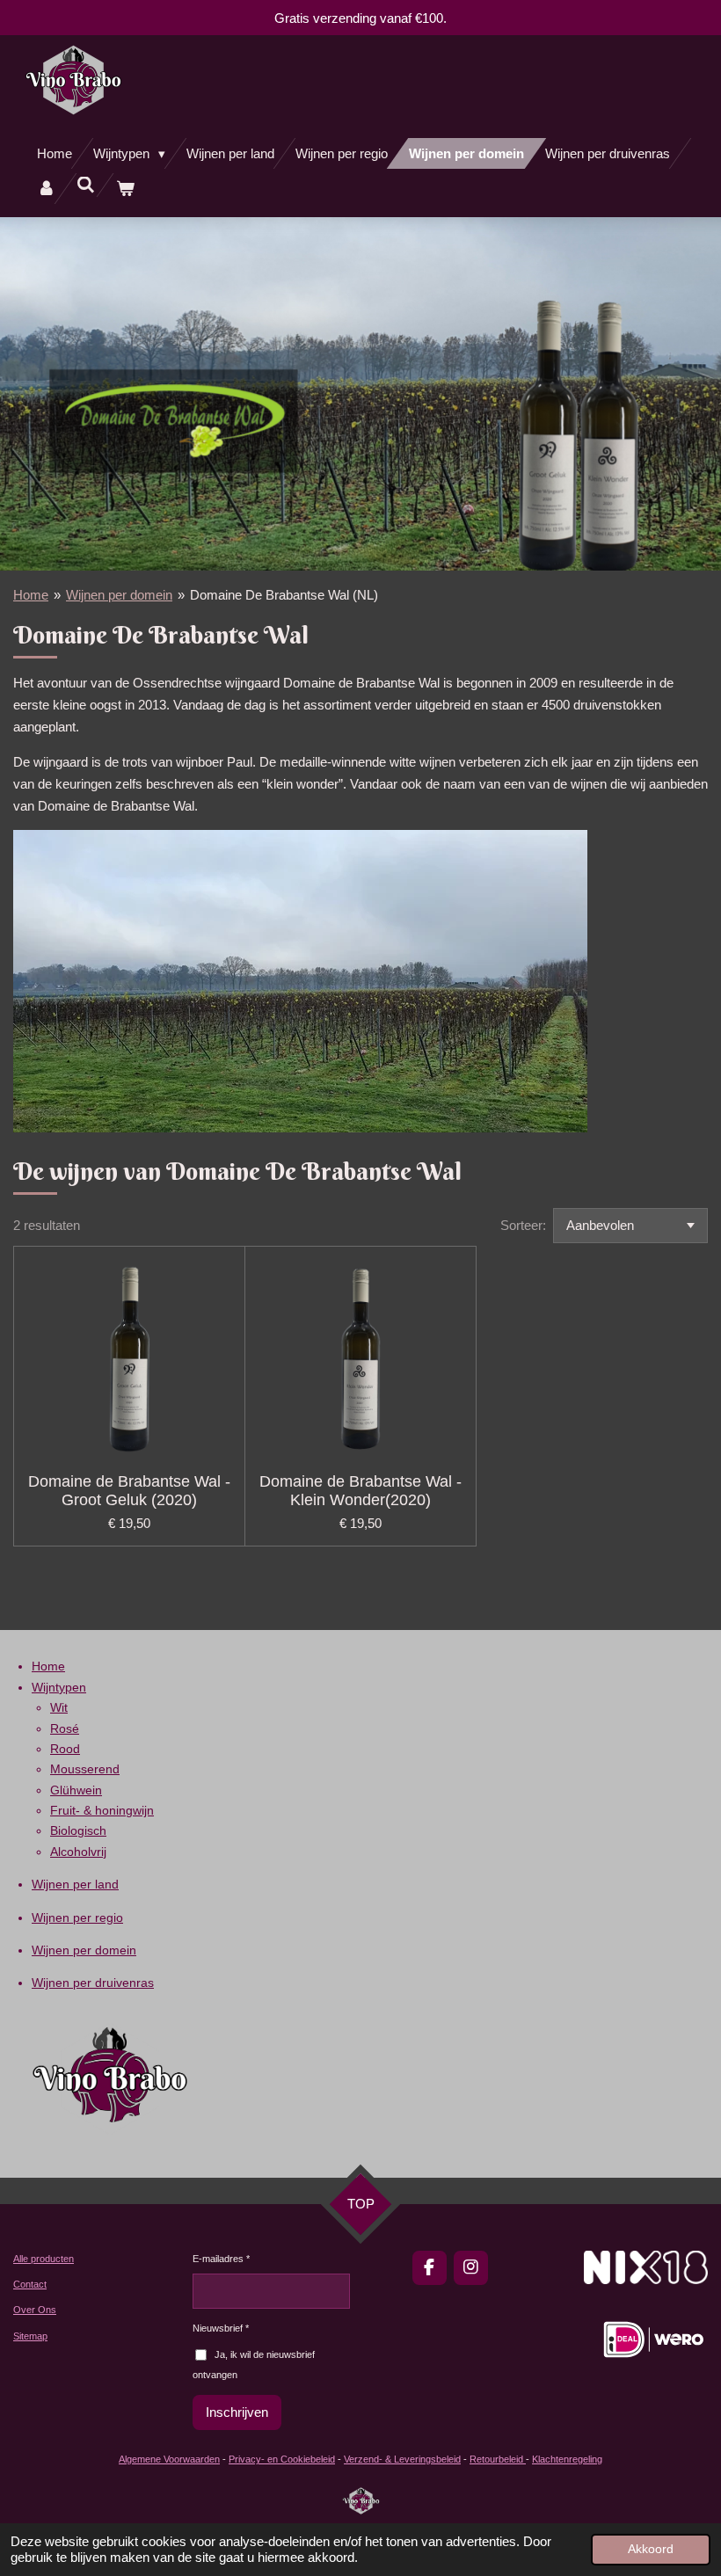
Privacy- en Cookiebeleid (282, 2459)
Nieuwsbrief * (221, 2328)
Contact (30, 2284)
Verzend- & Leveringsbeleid (402, 2459)
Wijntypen (59, 1687)
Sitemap (30, 2336)
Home (31, 595)
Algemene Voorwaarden (169, 2459)
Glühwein (76, 1790)
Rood (65, 1749)
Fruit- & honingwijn (102, 1810)
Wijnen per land (75, 1884)
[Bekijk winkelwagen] (125, 189)
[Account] (46, 189)
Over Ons (35, 2310)
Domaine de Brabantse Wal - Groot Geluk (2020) (129, 1491)
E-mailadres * (221, 2259)
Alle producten (44, 2259)
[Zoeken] (86, 185)
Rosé (65, 1728)
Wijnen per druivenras (93, 1983)
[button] (572, 846)
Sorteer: (523, 1225)
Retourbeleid (498, 2459)
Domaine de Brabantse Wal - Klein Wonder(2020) (360, 1491)
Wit (59, 1707)
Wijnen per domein (119, 595)
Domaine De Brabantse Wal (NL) (284, 595)
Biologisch (78, 1830)
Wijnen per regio (77, 1917)
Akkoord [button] (651, 2549)
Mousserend (85, 1769)
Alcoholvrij (78, 1852)
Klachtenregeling (567, 2459)
